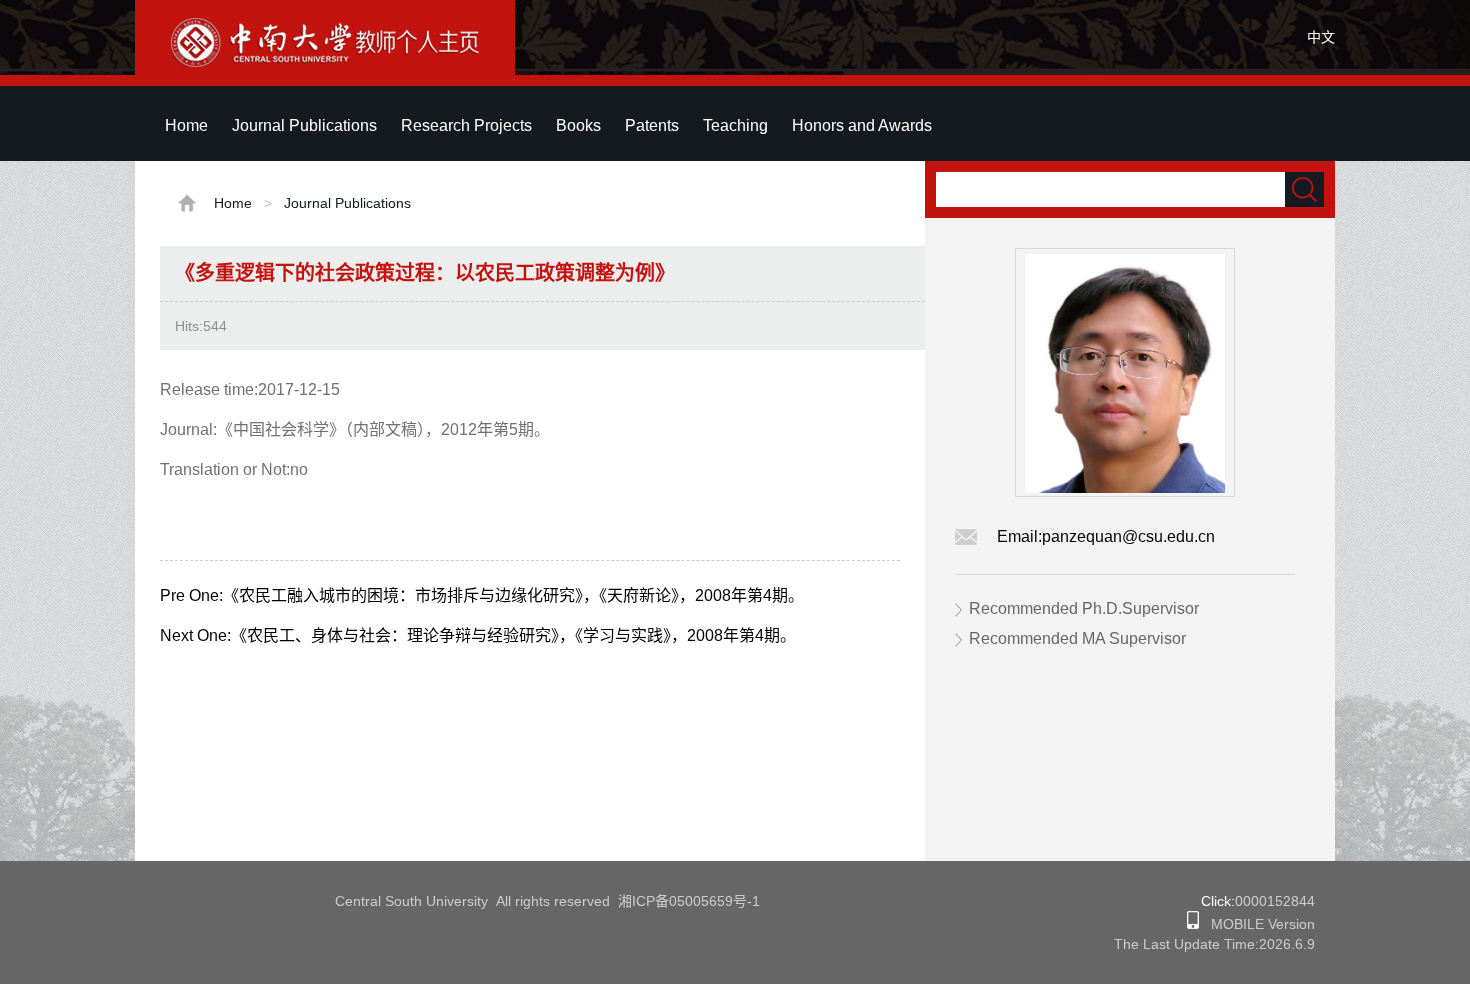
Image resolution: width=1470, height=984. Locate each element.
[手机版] (1193, 924)
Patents (652, 125)
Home (186, 125)
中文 (1321, 37)
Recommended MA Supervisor (1077, 638)
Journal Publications (304, 125)
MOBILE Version (1257, 924)
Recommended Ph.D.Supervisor (1084, 608)
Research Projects (466, 125)
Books (578, 125)
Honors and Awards (862, 125)
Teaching (735, 125)
